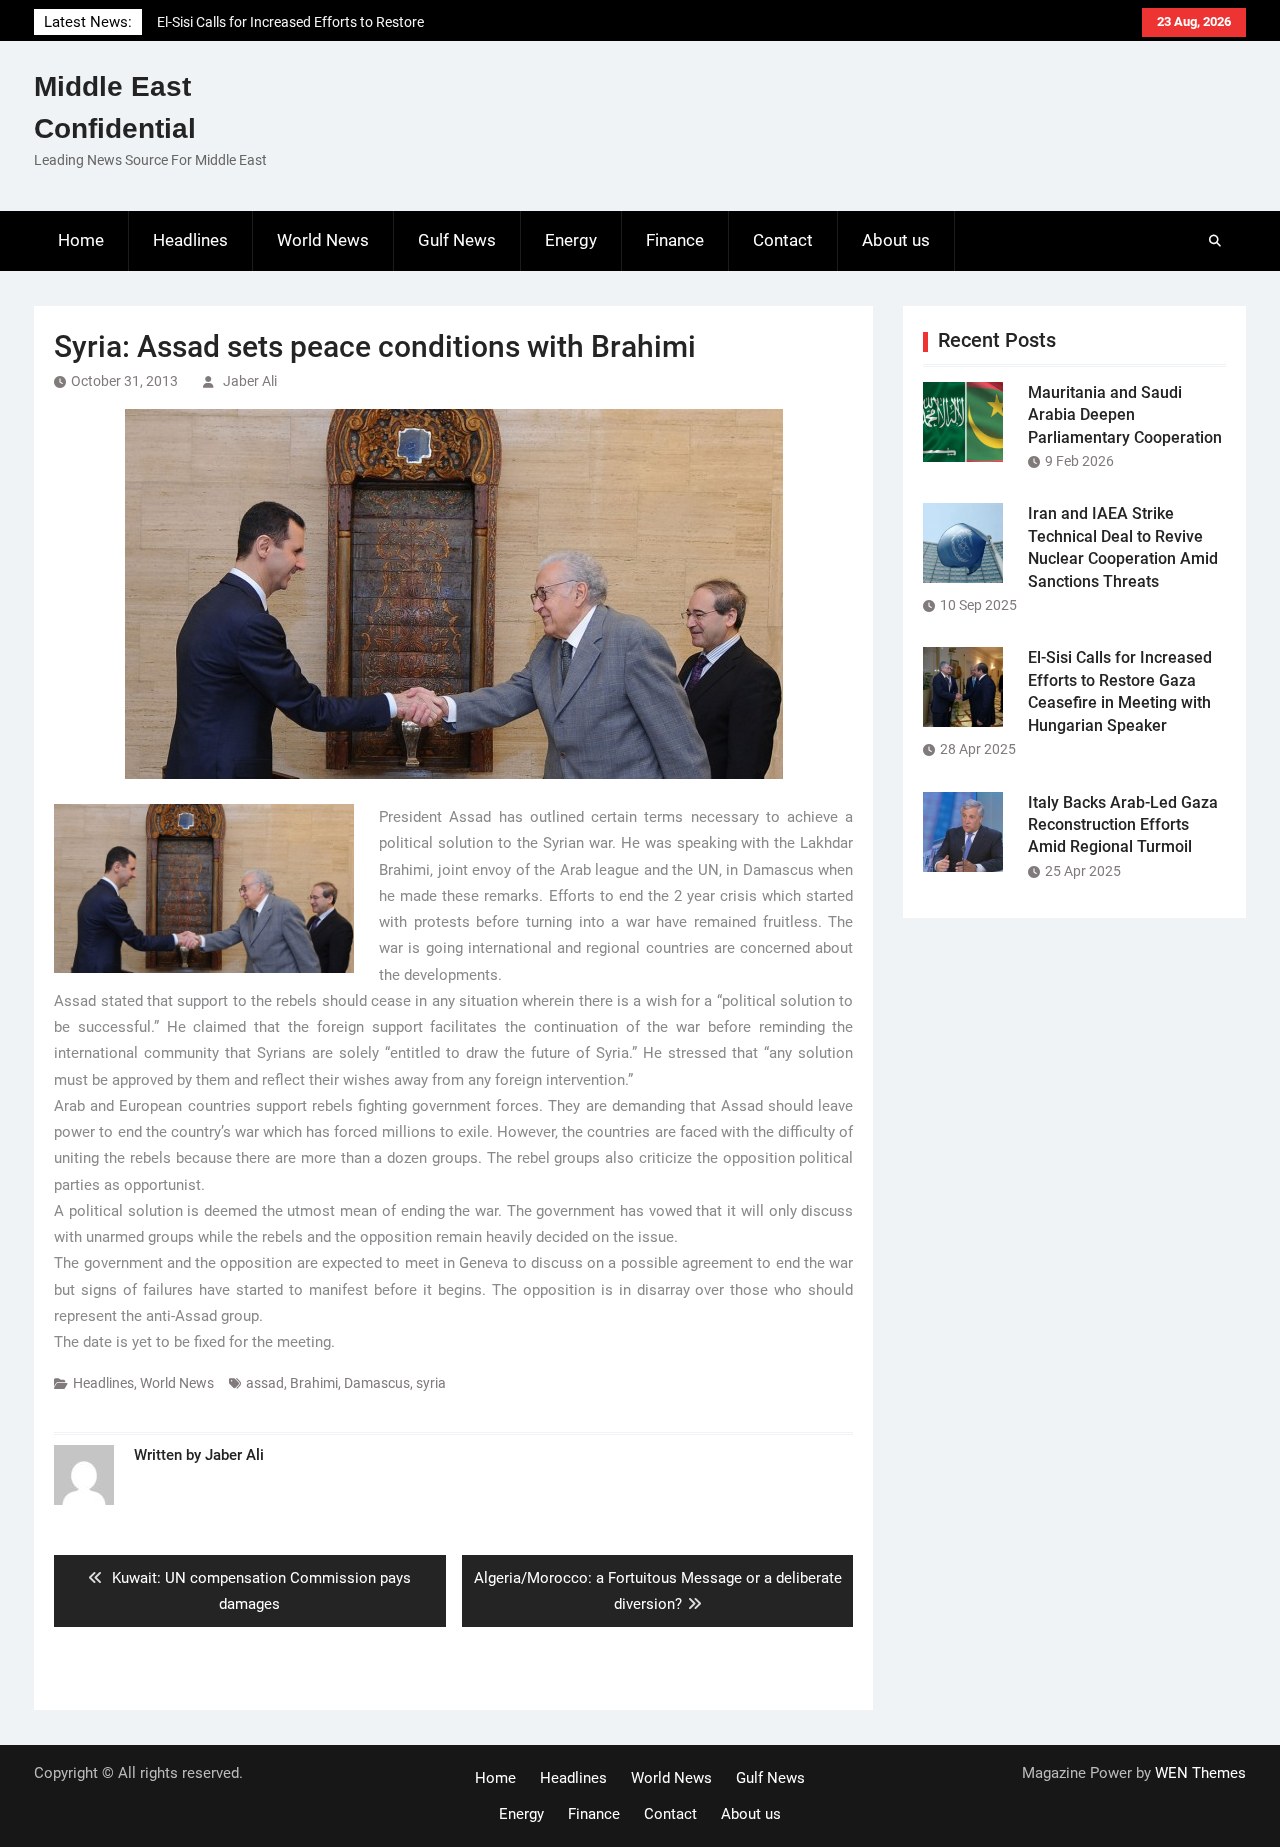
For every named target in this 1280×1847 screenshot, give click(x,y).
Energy (571, 240)
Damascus (377, 1383)
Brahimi (314, 1383)
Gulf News (457, 240)
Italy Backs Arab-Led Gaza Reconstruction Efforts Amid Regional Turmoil (1123, 825)
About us (896, 240)
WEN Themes (1200, 1773)
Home (81, 240)
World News (323, 240)
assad (265, 1383)
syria (431, 1383)
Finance (675, 240)
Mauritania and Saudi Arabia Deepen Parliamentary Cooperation (1125, 415)
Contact (783, 240)
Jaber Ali (250, 381)
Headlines (190, 240)
